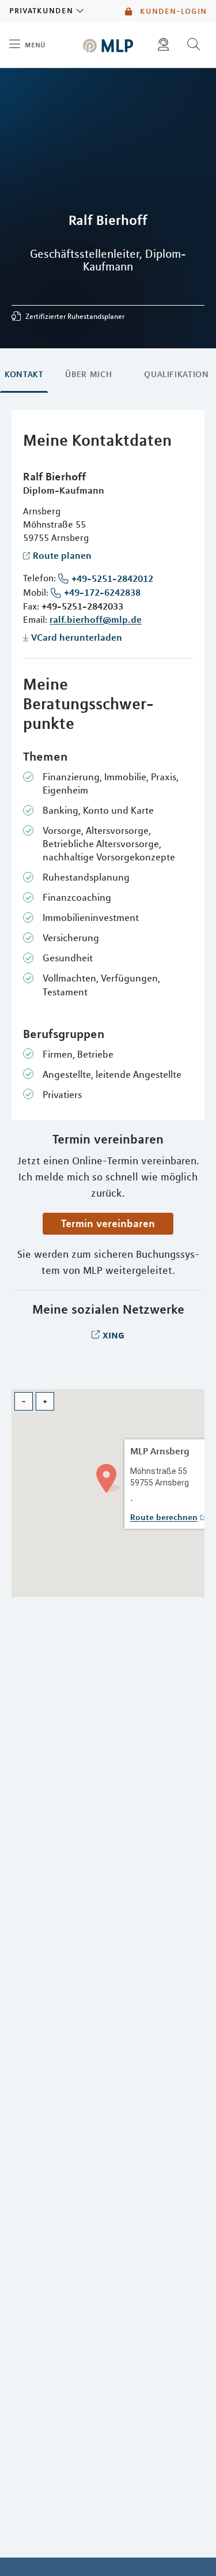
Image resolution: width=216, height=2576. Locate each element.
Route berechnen (164, 1517)
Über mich (88, 374)
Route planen (62, 555)
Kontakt (24, 374)
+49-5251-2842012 (112, 578)
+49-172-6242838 (102, 592)
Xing (113, 1334)
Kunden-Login (172, 11)
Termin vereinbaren (108, 1223)
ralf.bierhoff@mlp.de (96, 619)
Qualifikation (176, 374)
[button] (108, 1477)
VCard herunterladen (77, 637)
